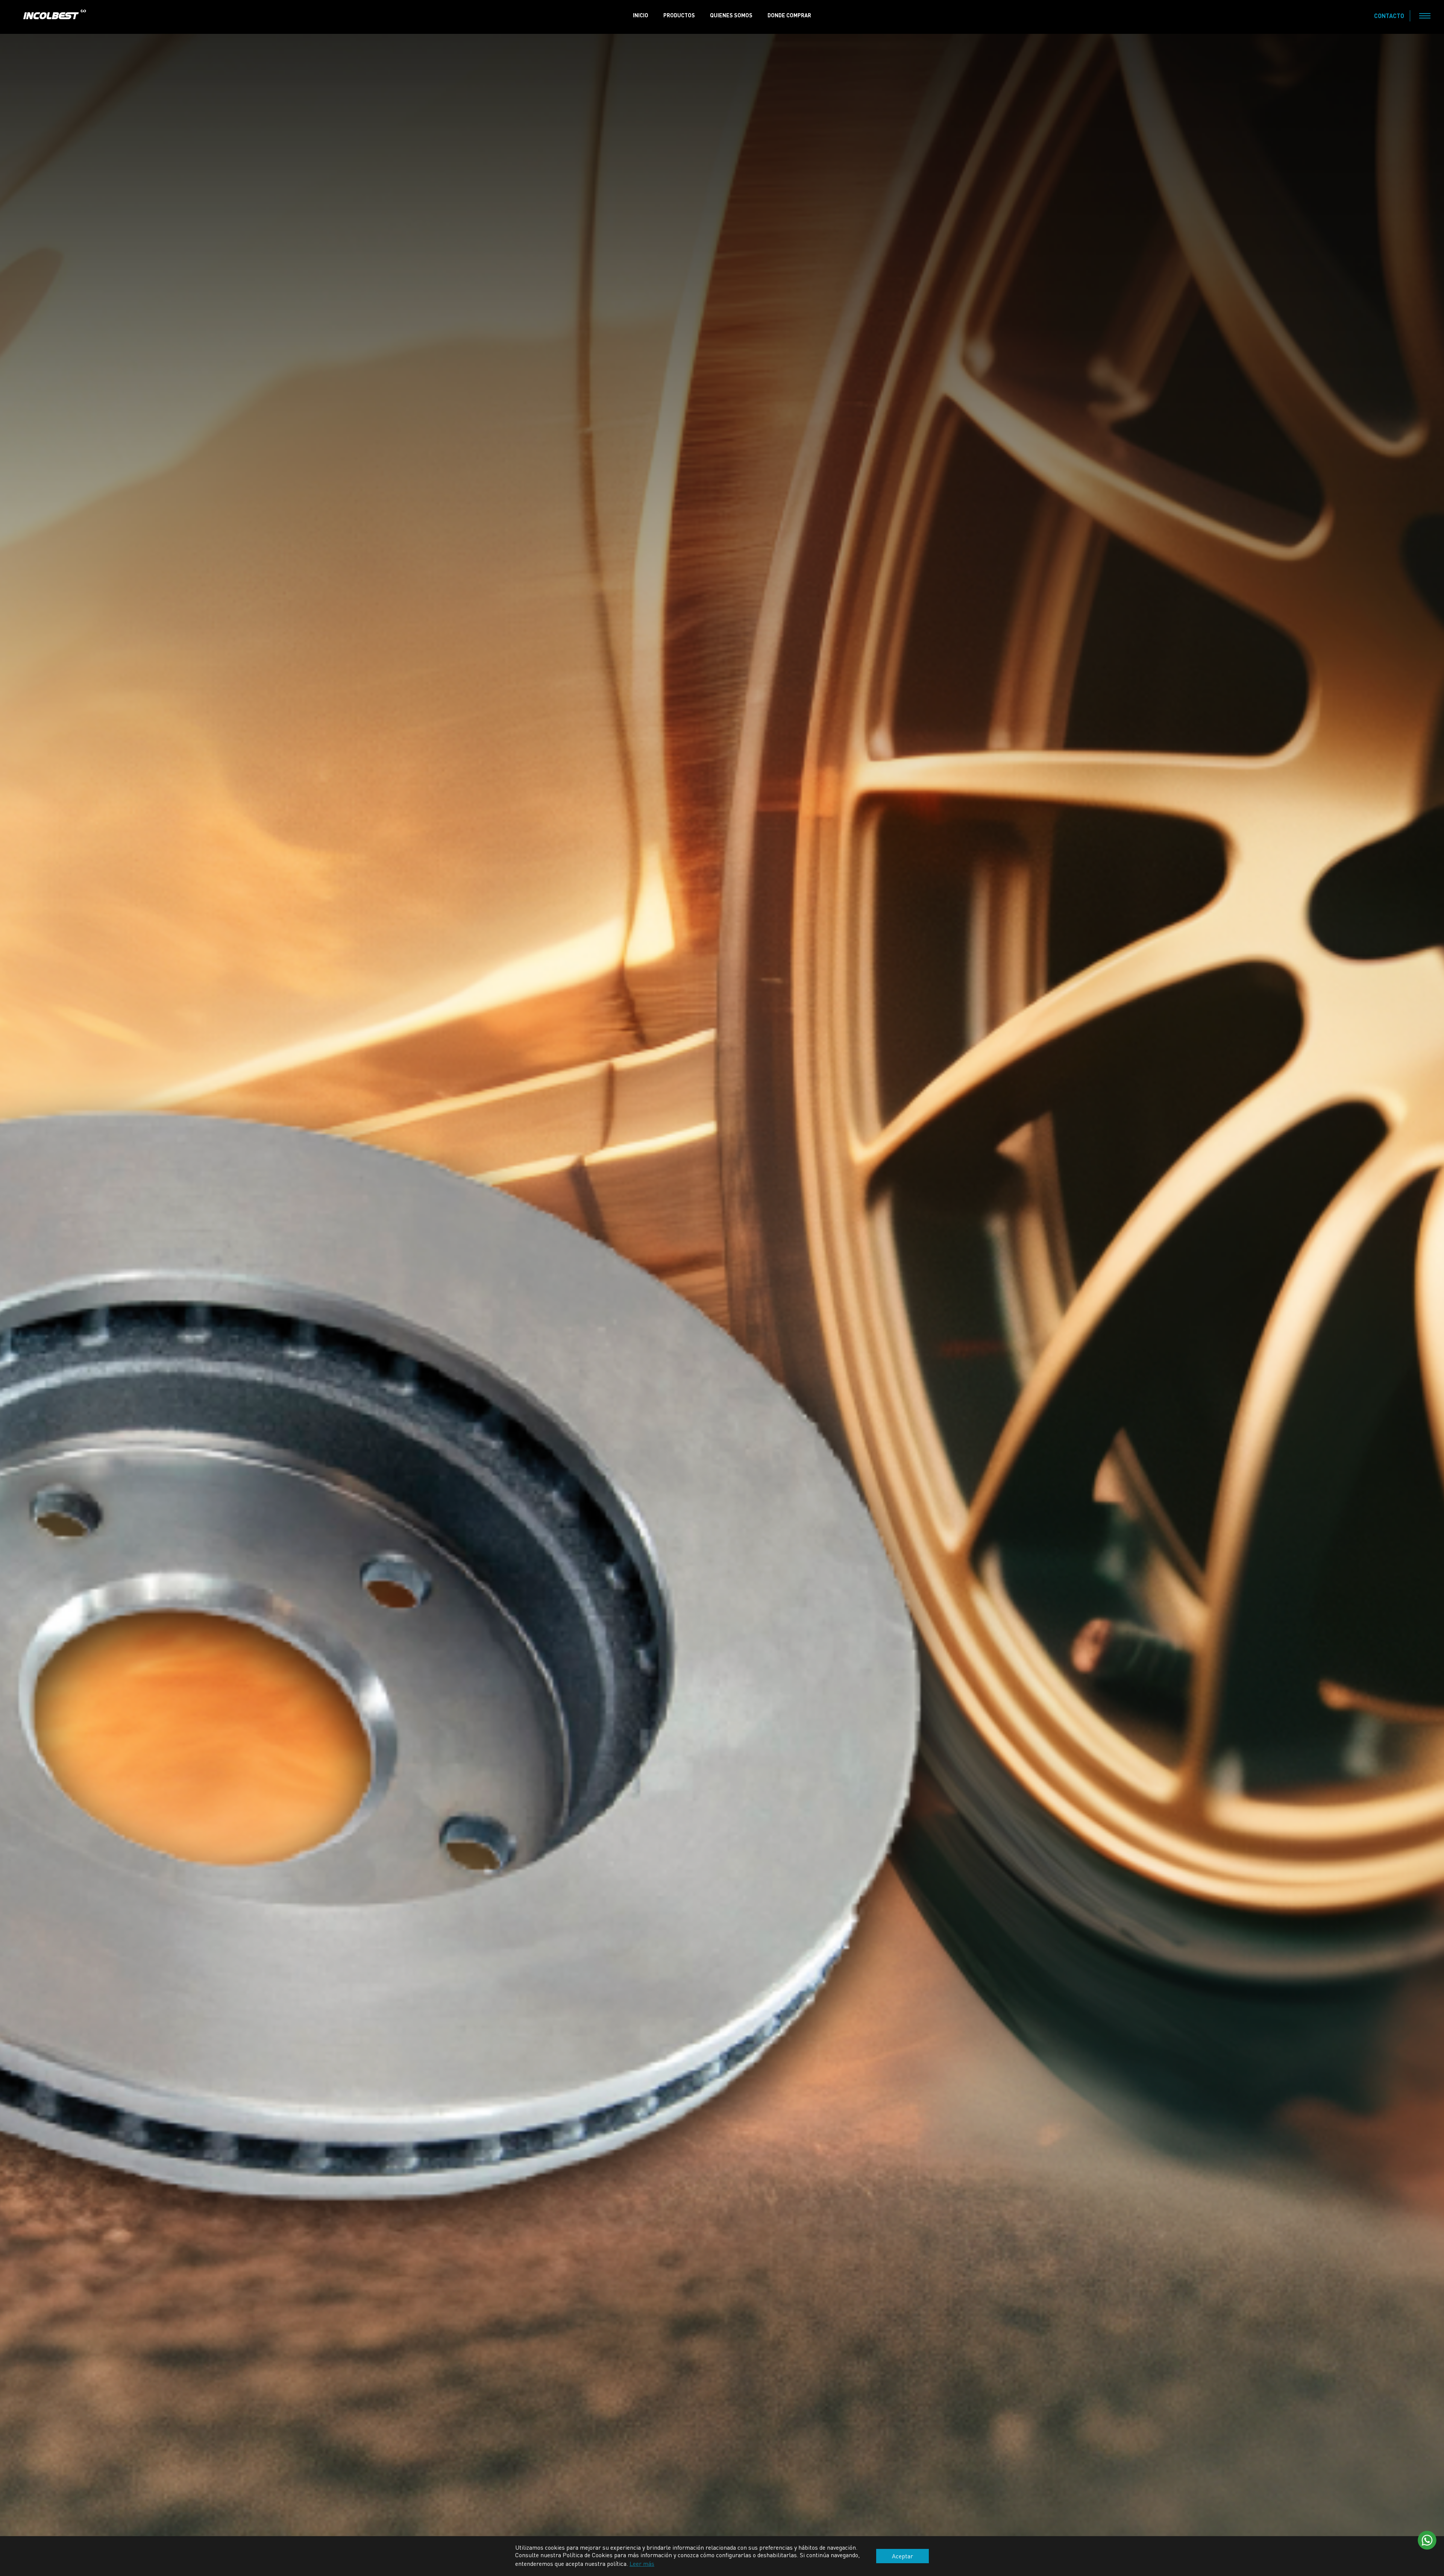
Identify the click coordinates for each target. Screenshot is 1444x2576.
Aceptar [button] (902, 2556)
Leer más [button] (642, 2563)
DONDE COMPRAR (789, 15)
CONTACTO (1389, 16)
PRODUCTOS (679, 15)
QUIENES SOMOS (731, 15)
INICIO (641, 15)
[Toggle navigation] (1425, 16)
